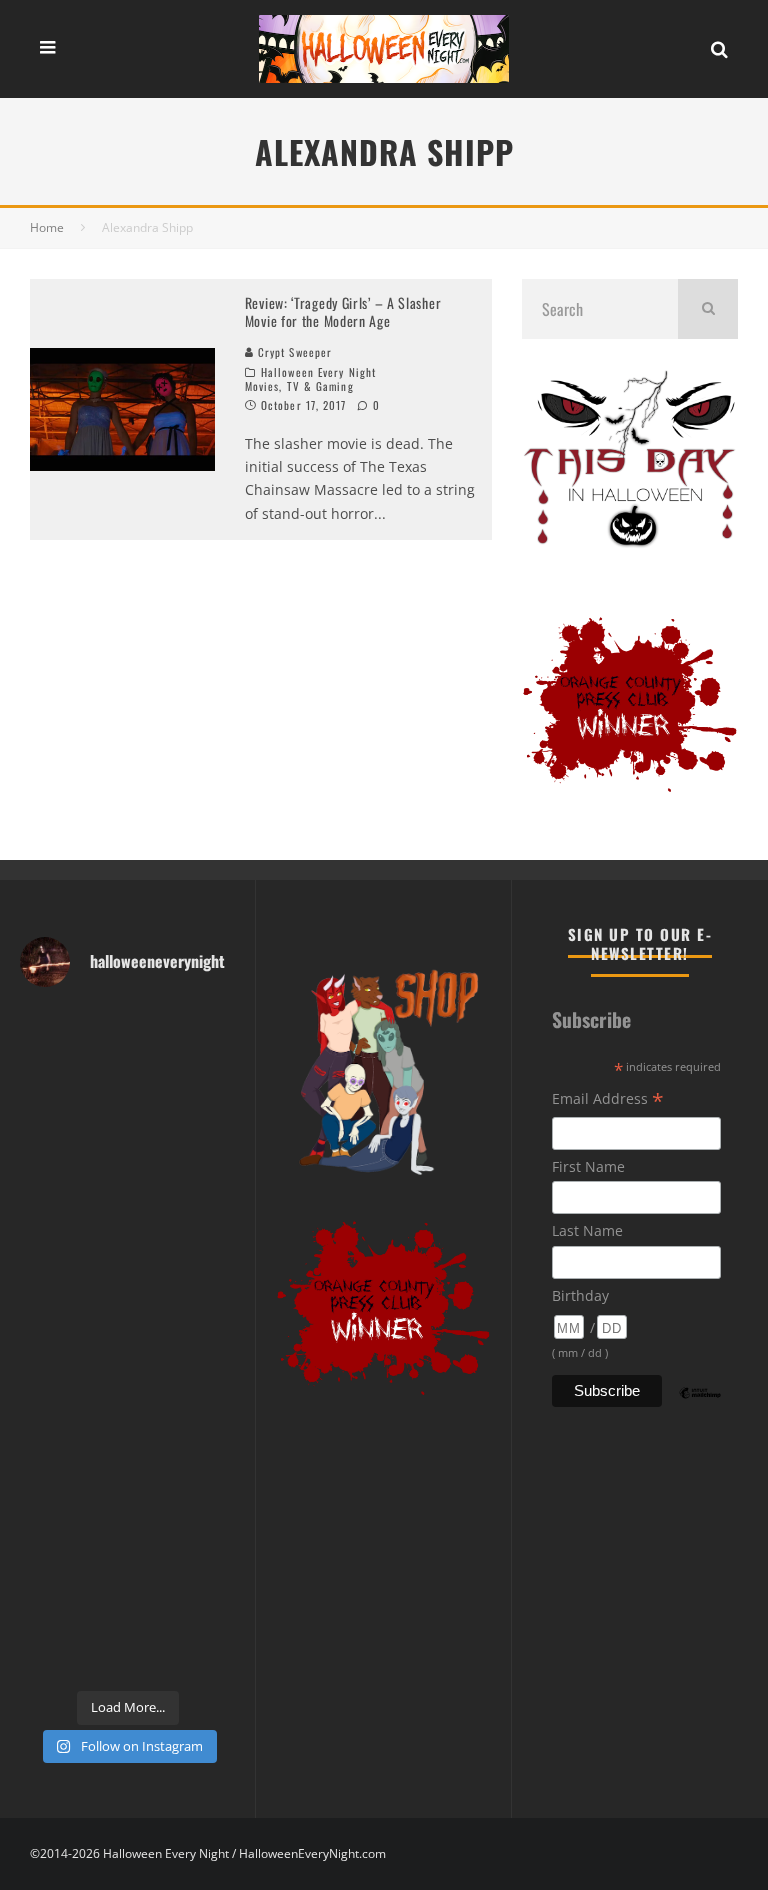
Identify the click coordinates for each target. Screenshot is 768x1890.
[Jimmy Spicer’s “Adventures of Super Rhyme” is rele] (71, 1578)
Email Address (608, 1100)
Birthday (580, 1295)
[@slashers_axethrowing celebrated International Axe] (184, 1173)
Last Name (587, 1230)
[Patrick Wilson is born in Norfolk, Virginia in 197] (184, 1039)
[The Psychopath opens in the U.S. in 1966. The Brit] (184, 1578)
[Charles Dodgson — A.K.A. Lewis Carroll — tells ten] (71, 1039)
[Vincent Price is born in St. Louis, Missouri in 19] (71, 1375)
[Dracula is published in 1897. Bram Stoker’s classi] (71, 1443)
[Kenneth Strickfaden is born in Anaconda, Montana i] (71, 1510)
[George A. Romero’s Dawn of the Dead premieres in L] (184, 1443)
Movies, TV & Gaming (299, 386)
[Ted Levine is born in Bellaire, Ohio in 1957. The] (71, 1308)
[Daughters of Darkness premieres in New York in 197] (184, 1308)
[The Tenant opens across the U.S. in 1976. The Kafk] (184, 1375)
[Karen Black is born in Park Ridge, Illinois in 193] (184, 1106)
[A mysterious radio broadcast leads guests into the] (71, 1173)
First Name (588, 1166)
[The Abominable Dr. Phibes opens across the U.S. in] (184, 1645)
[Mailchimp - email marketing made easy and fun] (700, 1407)
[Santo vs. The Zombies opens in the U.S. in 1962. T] (71, 1241)
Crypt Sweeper (293, 352)
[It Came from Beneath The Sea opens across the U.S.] (71, 1106)
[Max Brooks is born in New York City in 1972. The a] (184, 1510)
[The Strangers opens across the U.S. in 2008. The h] (184, 1241)
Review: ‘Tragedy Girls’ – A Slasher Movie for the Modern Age (343, 311)
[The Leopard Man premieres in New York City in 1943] (71, 1645)
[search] (708, 309)
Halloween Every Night (318, 372)
